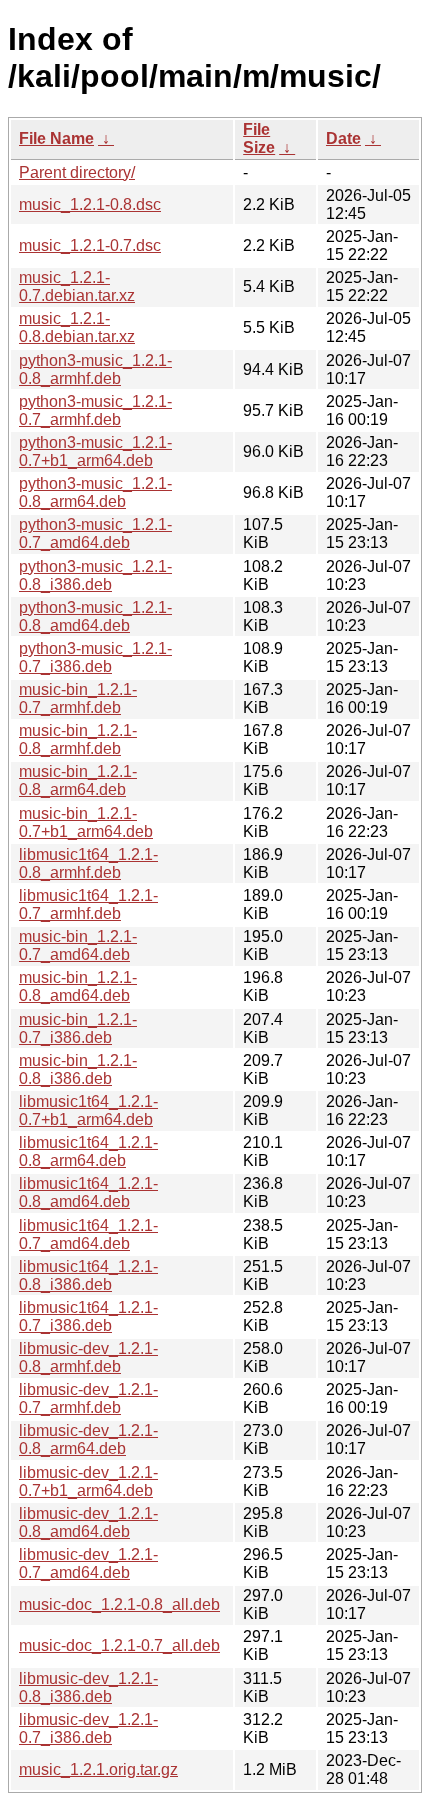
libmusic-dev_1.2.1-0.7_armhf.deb (88, 1398)
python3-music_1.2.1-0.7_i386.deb (95, 657)
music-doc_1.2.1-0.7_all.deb (119, 1645)
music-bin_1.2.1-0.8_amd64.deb (78, 986)
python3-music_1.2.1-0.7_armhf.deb (95, 410)
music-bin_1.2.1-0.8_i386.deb (78, 1069)
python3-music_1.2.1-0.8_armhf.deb (95, 369)
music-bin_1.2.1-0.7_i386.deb (78, 1028)
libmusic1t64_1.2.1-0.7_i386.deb (88, 1316)
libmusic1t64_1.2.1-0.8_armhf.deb (88, 863)
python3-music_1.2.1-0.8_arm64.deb (95, 492)
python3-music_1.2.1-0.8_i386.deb (95, 575)
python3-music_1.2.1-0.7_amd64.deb (95, 533)
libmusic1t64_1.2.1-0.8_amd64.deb (88, 1192)
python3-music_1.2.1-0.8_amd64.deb (95, 616)
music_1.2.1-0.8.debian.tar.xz (77, 327)
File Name (56, 138)
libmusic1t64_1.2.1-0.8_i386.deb (88, 1275)
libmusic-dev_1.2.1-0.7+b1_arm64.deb (88, 1481)
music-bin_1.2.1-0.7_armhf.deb (78, 698)
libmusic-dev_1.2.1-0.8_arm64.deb (88, 1439)
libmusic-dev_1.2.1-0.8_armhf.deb (88, 1357)
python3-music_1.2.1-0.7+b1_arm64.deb (95, 451)
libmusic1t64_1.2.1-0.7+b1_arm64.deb (88, 1110)
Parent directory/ (77, 172)
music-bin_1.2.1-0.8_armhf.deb (78, 739)
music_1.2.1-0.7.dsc (90, 245)
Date (343, 138)
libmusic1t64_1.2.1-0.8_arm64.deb (88, 1151)
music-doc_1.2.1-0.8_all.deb (119, 1604)
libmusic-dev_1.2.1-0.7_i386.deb (88, 1728)
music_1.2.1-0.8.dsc (90, 204)
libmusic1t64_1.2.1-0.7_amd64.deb (88, 1234)
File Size (259, 138)
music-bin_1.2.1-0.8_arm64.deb (78, 780)
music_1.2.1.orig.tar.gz (98, 1769)
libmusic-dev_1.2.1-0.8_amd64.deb (88, 1522)
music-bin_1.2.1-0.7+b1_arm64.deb (86, 822)
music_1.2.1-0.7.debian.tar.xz (77, 286)
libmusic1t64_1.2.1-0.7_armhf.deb (88, 904)
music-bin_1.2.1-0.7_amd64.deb (78, 945)
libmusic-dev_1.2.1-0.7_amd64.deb (88, 1563)
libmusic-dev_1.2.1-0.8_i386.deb (88, 1687)
